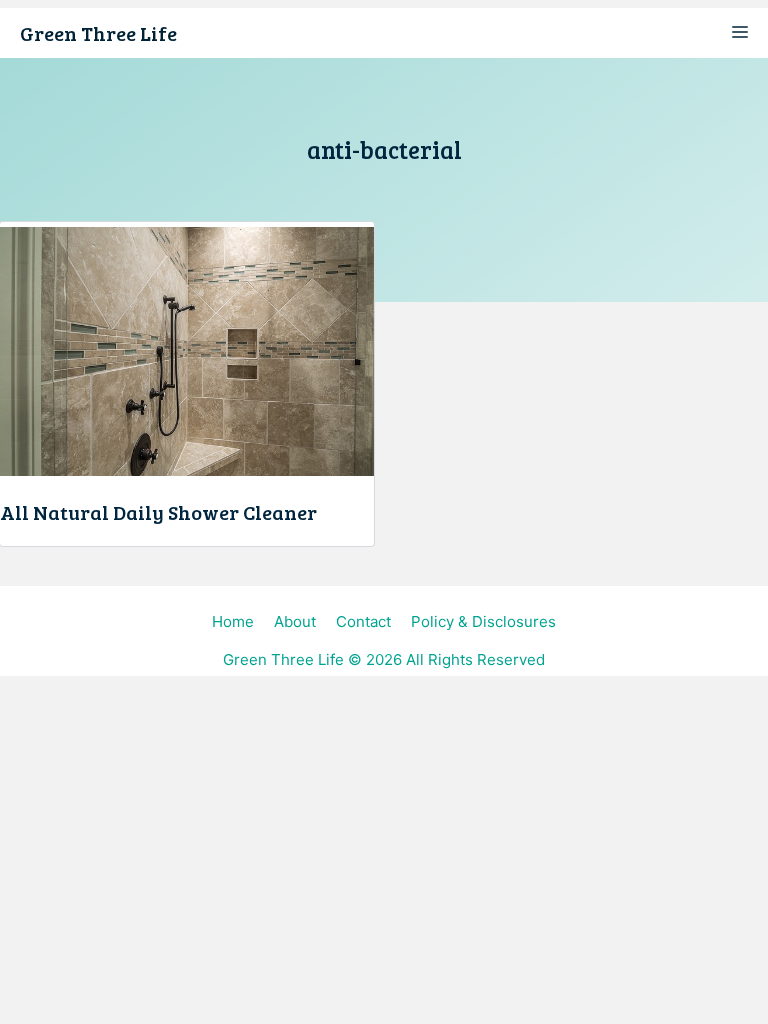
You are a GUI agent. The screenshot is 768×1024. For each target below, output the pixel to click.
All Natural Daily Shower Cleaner (158, 512)
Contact (363, 621)
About (295, 621)
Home (233, 621)
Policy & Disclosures (483, 621)
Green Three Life (98, 33)
